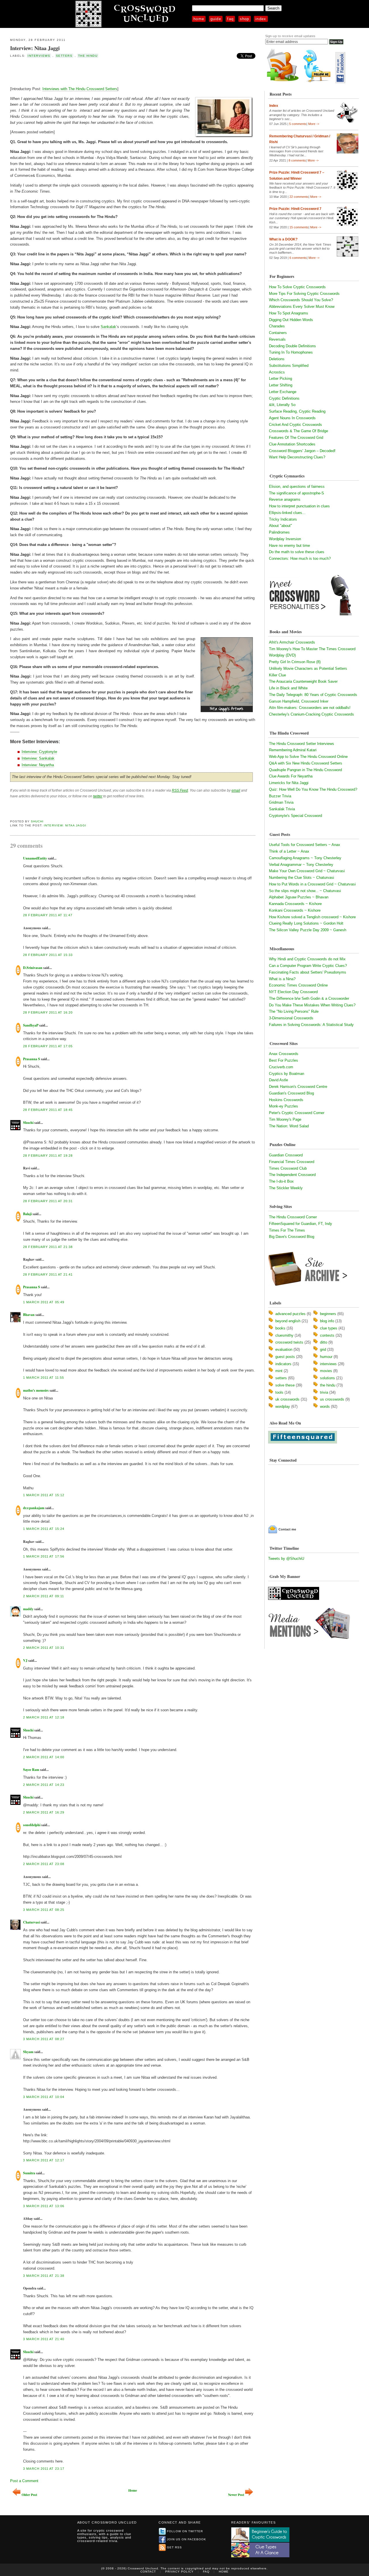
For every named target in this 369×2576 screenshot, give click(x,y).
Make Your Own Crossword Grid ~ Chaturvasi (307, 871)
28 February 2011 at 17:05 (48, 1046)
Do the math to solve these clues (297, 552)
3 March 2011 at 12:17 (44, 2160)
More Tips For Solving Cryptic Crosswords (304, 294)
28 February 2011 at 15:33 (48, 955)
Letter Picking (280, 379)
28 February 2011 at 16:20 (48, 1012)
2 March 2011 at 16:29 (44, 1812)
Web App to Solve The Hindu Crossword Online (308, 757)
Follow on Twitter (185, 2531)
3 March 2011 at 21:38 (44, 2276)
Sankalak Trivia (282, 809)
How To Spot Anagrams (289, 313)
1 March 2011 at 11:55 (44, 1378)
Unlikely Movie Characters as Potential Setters (308, 668)
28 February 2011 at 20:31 (48, 1201)
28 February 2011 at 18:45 (48, 1110)
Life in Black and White (288, 688)
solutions (327, 1378)
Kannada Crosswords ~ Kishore (295, 904)
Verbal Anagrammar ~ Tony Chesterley (301, 865)
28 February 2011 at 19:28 (48, 1156)
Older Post (29, 2495)
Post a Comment (24, 2481)
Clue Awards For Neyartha (291, 776)
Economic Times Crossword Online (298, 985)
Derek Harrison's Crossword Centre (298, 1087)
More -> (314, 124)
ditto (324, 1342)
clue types (329, 1328)
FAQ (230, 19)
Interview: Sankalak (38, 758)
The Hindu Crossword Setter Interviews (302, 744)
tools (279, 1392)
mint (279, 1371)
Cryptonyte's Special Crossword (295, 816)
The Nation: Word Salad (289, 1126)
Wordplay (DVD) (282, 655)
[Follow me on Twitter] (318, 82)
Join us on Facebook (187, 2539)
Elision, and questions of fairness (297, 486)
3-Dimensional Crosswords (291, 1018)
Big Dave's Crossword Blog (292, 1237)
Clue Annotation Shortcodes (292, 444)
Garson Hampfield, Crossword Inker (299, 701)
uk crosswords (287, 1399)
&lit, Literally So (282, 405)
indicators (283, 1364)
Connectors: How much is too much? (300, 558)
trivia (324, 1392)
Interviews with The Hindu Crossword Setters (80, 89)
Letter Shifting (281, 385)
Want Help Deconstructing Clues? (297, 457)
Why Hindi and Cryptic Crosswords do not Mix (307, 959)
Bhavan (29, 1315)
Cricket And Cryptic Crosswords (295, 425)
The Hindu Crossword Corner (293, 1217)
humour (326, 1357)
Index (261, 19)
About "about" (280, 526)
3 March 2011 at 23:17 (44, 2469)
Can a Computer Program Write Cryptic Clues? (308, 966)
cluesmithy (284, 1335)
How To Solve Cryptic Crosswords (297, 287)
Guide (216, 19)
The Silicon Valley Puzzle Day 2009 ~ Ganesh (308, 930)
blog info (327, 1321)
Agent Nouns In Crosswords (292, 418)
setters (64, 56)
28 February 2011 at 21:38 (48, 1247)
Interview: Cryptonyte (39, 752)
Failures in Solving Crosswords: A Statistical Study (311, 1025)
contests (327, 1335)
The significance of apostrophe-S (296, 493)
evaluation (284, 1349)
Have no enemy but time (289, 546)
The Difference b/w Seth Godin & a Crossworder (309, 998)
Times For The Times (287, 1230)
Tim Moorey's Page (285, 1119)
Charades (277, 326)
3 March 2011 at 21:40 (44, 2339)
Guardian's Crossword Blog (291, 1093)
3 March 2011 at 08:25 (44, 1910)
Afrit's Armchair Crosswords (292, 642)
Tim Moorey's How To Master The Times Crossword (312, 649)
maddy (28, 1609)
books (280, 1328)
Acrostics (277, 372)
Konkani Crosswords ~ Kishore (295, 910)
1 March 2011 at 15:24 (44, 1529)
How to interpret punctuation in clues (299, 506)
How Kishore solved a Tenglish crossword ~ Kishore (312, 917)
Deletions (277, 359)
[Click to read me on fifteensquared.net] (303, 1442)
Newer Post (236, 2495)
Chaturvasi (31, 1922)
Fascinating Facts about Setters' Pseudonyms (308, 972)
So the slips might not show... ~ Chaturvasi (305, 891)
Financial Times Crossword (292, 1162)
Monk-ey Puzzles (284, 1106)
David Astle (278, 1080)
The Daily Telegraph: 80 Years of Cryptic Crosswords (313, 695)
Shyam (28, 2052)
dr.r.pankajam (34, 1508)
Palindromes (279, 532)
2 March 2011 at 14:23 (44, 1785)
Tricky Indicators (283, 519)
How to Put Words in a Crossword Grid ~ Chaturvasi (312, 884)
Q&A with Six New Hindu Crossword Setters (306, 763)
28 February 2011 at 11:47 (48, 915)
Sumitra (29, 2173)
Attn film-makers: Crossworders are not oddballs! (310, 708)
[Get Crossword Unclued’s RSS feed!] (283, 82)
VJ (25, 1660)
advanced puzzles (290, 1314)
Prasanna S (32, 1059)
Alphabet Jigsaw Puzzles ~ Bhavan (299, 897)
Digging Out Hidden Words (291, 320)
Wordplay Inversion (285, 539)
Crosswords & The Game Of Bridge (299, 431)
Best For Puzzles (284, 1060)
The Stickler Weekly (286, 1188)
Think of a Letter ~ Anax (289, 851)
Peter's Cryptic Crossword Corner (297, 1113)
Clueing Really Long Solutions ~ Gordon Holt (306, 923)
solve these (285, 1385)
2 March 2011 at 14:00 (44, 1757)
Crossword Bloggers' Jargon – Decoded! (302, 451)
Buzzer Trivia (280, 796)
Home (199, 19)
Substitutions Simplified (289, 366)
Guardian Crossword (286, 1155)
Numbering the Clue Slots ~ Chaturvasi (302, 878)
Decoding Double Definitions (292, 346)
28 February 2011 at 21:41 (48, 1274)
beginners (328, 1314)
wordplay (283, 1406)
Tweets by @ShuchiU (286, 1559)
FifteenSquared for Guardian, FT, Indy (301, 1224)
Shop (245, 19)
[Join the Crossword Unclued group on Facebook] (340, 82)
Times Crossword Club (288, 1168)
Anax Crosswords (284, 1054)
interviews (39, 56)
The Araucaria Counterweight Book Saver (303, 681)
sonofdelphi (32, 1825)
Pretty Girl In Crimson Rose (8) (295, 662)
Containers (278, 333)
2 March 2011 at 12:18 (44, 1717)
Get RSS (174, 2547)
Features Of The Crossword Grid (296, 438)
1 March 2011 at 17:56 (44, 1556)
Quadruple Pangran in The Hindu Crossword (305, 770)
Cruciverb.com (281, 1067)
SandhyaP (31, 1025)
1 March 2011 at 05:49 (44, 1302)
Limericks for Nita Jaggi (289, 783)
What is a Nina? (282, 979)
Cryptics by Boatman (287, 1074)
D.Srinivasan (33, 968)
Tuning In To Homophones (291, 352)
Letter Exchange (283, 392)
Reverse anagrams (285, 499)
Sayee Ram (31, 1770)
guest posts (285, 1357)
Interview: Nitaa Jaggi (35, 48)
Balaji (27, 1214)
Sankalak (108, 327)
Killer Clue (277, 675)
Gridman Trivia (281, 802)
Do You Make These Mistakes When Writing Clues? (312, 1005)
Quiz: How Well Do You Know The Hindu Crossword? (313, 789)
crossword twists (289, 1342)
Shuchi (37, 821)
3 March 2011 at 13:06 (44, 2206)
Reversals (277, 339)
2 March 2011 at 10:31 (44, 1648)
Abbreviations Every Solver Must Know (302, 307)
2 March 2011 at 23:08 (44, 1864)
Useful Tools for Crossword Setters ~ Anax (305, 845)
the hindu (88, 56)
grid (323, 1349)
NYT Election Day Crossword (293, 992)
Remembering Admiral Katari (293, 750)
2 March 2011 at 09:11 (44, 1596)
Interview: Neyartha (38, 765)
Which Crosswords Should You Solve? (301, 300)
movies (326, 1371)
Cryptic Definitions (284, 398)
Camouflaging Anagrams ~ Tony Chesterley (305, 858)
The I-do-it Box (281, 1181)
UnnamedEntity (35, 858)
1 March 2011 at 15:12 (44, 1495)
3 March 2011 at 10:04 (44, 2097)
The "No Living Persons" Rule (294, 1011)
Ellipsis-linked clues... (287, 513)
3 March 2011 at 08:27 (44, 2039)
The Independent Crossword (292, 1175)
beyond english (288, 1321)
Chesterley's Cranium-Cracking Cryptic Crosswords (311, 714)
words (325, 1406)
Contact (148, 2572)
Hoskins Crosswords (286, 1100)
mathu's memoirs (36, 1390)
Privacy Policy (179, 2572)
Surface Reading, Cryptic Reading (297, 411)
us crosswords (332, 1399)
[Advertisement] (78, 72)
